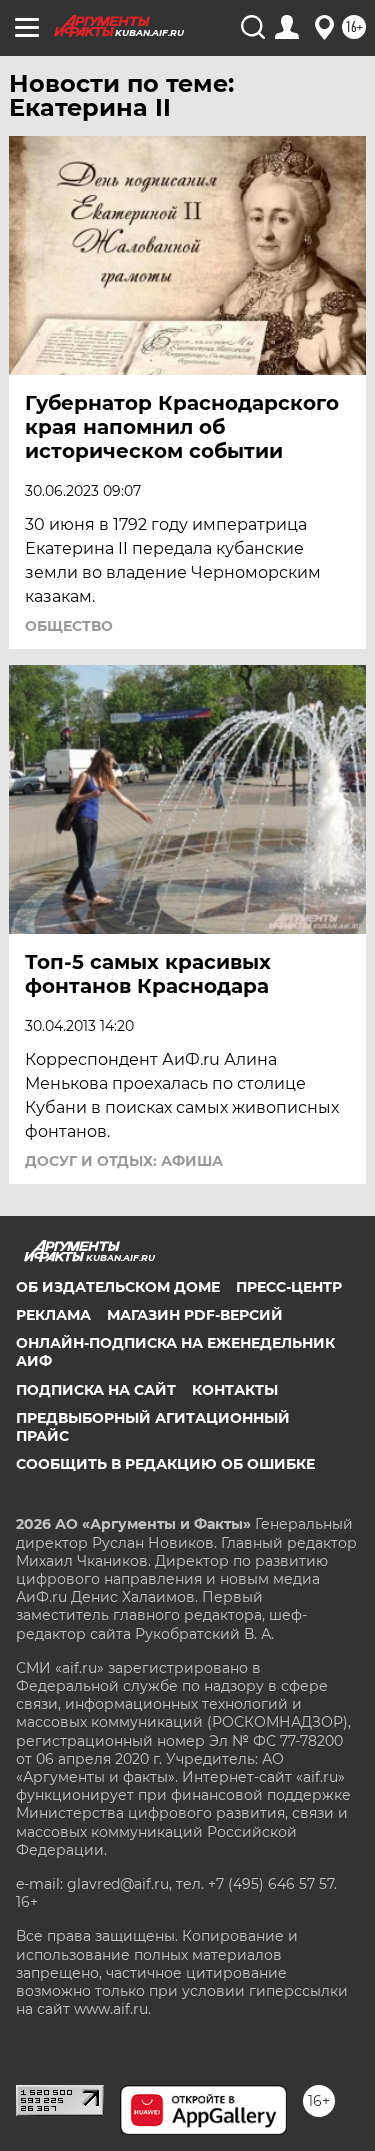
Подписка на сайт (96, 1390)
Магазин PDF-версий (195, 1315)
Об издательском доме (118, 1287)
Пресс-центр (289, 1287)
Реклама (53, 1315)
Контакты (235, 1390)
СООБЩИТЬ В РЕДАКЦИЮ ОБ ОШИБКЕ (165, 1464)
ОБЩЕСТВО (69, 626)
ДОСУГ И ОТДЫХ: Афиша (124, 1161)
